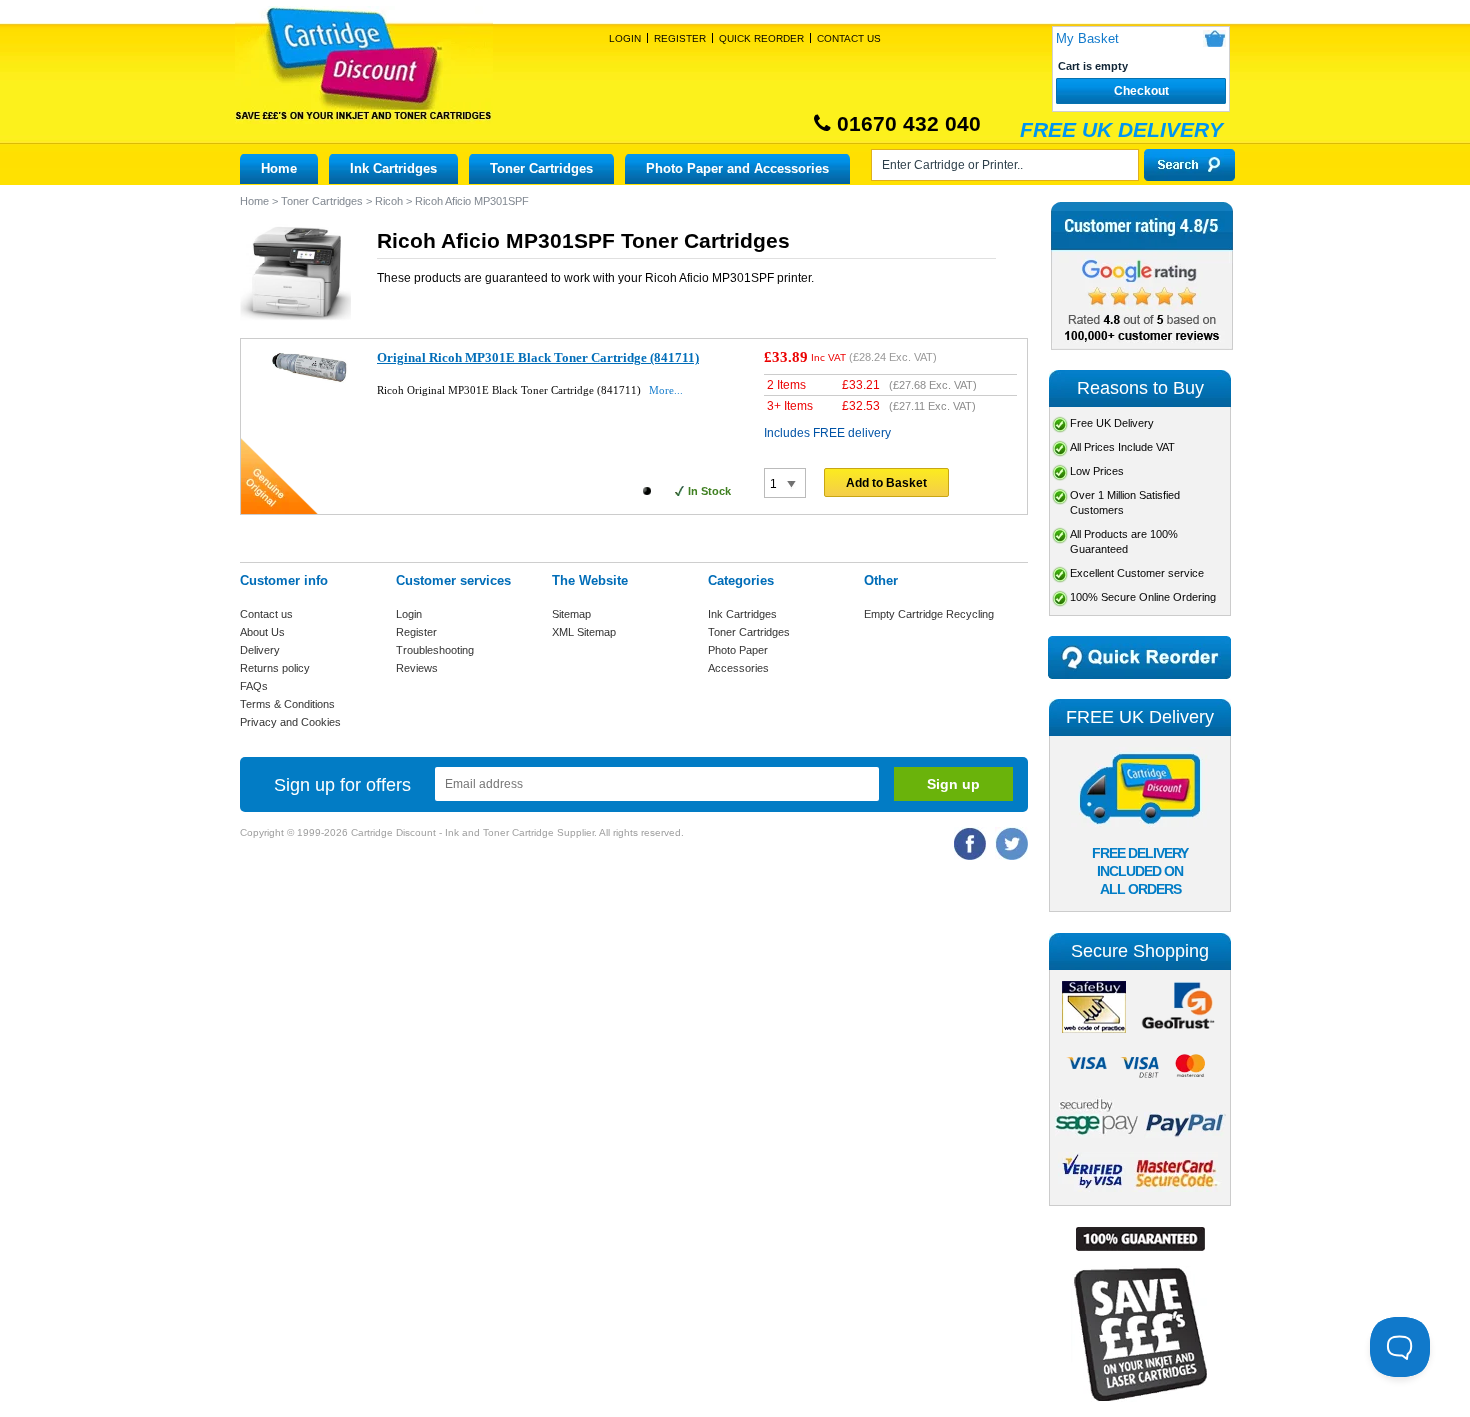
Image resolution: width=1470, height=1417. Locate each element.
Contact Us (849, 38)
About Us (262, 632)
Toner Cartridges (541, 168)
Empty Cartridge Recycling (929, 614)
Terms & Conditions (287, 704)
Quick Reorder (761, 38)
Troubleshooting (435, 650)
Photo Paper (738, 650)
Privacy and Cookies (290, 722)
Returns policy (275, 668)
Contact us (266, 614)
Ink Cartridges (393, 168)
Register (680, 38)
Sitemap (571, 614)
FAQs (254, 686)
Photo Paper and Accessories (737, 168)
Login (625, 38)
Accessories (738, 668)
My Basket (1087, 38)
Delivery (260, 650)
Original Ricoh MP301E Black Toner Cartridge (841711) (538, 357)
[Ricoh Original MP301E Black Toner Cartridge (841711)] (309, 382)
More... (666, 390)
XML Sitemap (584, 632)
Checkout (1141, 91)
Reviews (417, 668)
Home (279, 168)
